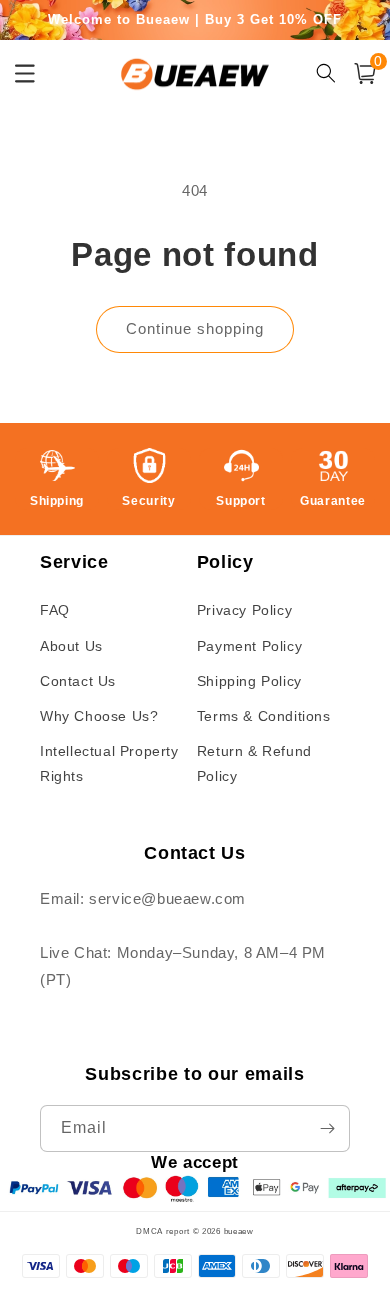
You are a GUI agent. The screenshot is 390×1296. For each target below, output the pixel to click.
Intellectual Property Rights (109, 763)
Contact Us (78, 681)
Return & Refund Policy (254, 763)
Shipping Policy (249, 681)
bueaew (239, 1231)
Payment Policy (249, 646)
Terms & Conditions (264, 716)
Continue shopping (195, 328)
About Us (71, 646)
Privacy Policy (244, 610)
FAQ (55, 610)
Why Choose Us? (99, 716)
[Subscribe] (327, 1128)
